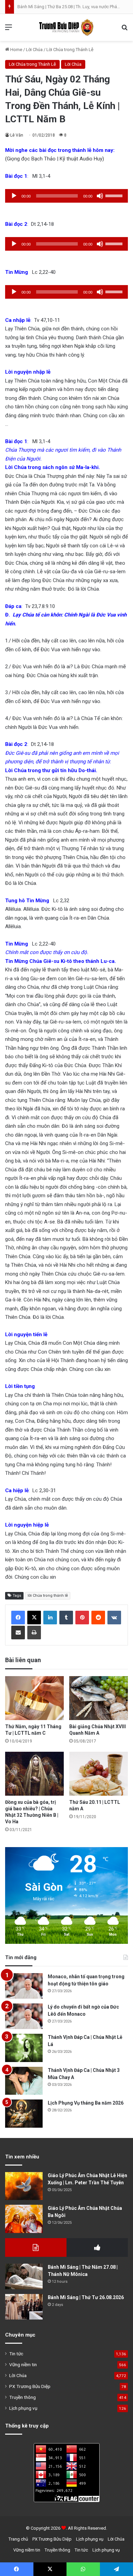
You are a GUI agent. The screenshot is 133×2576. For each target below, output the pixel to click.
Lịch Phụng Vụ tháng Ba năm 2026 (86, 2103)
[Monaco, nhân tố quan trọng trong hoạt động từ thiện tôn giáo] (24, 1986)
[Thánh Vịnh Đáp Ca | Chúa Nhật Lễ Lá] (24, 2048)
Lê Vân (17, 135)
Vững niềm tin (23, 2364)
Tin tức (16, 2354)
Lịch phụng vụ (23, 2408)
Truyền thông (23, 2397)
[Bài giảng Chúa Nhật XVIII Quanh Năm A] (99, 1698)
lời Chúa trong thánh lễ (48, 1596)
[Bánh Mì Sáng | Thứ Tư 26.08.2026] (24, 2307)
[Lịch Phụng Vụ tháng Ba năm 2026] (24, 2114)
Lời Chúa (34, 50)
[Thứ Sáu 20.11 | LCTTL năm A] (99, 1774)
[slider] (115, 195)
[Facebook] (18, 1618)
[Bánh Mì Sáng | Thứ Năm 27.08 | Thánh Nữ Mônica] (24, 2276)
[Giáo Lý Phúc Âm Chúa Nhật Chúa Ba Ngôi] (24, 2219)
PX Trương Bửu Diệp (30, 2386)
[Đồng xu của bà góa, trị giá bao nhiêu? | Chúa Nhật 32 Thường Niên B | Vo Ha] (34, 1774)
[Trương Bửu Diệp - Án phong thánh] (66, 27)
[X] (34, 1618)
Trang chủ (18, 2539)
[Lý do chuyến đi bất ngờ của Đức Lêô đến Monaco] (24, 2016)
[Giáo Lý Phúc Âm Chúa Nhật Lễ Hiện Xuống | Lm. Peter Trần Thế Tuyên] (24, 2186)
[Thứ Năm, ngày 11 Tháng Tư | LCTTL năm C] (34, 1698)
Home (16, 50)
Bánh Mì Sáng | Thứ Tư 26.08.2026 (86, 2297)
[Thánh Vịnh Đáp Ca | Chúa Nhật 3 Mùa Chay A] (24, 2081)
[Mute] (100, 196)
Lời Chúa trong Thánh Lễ (70, 50)
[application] (66, 196)
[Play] (14, 196)
